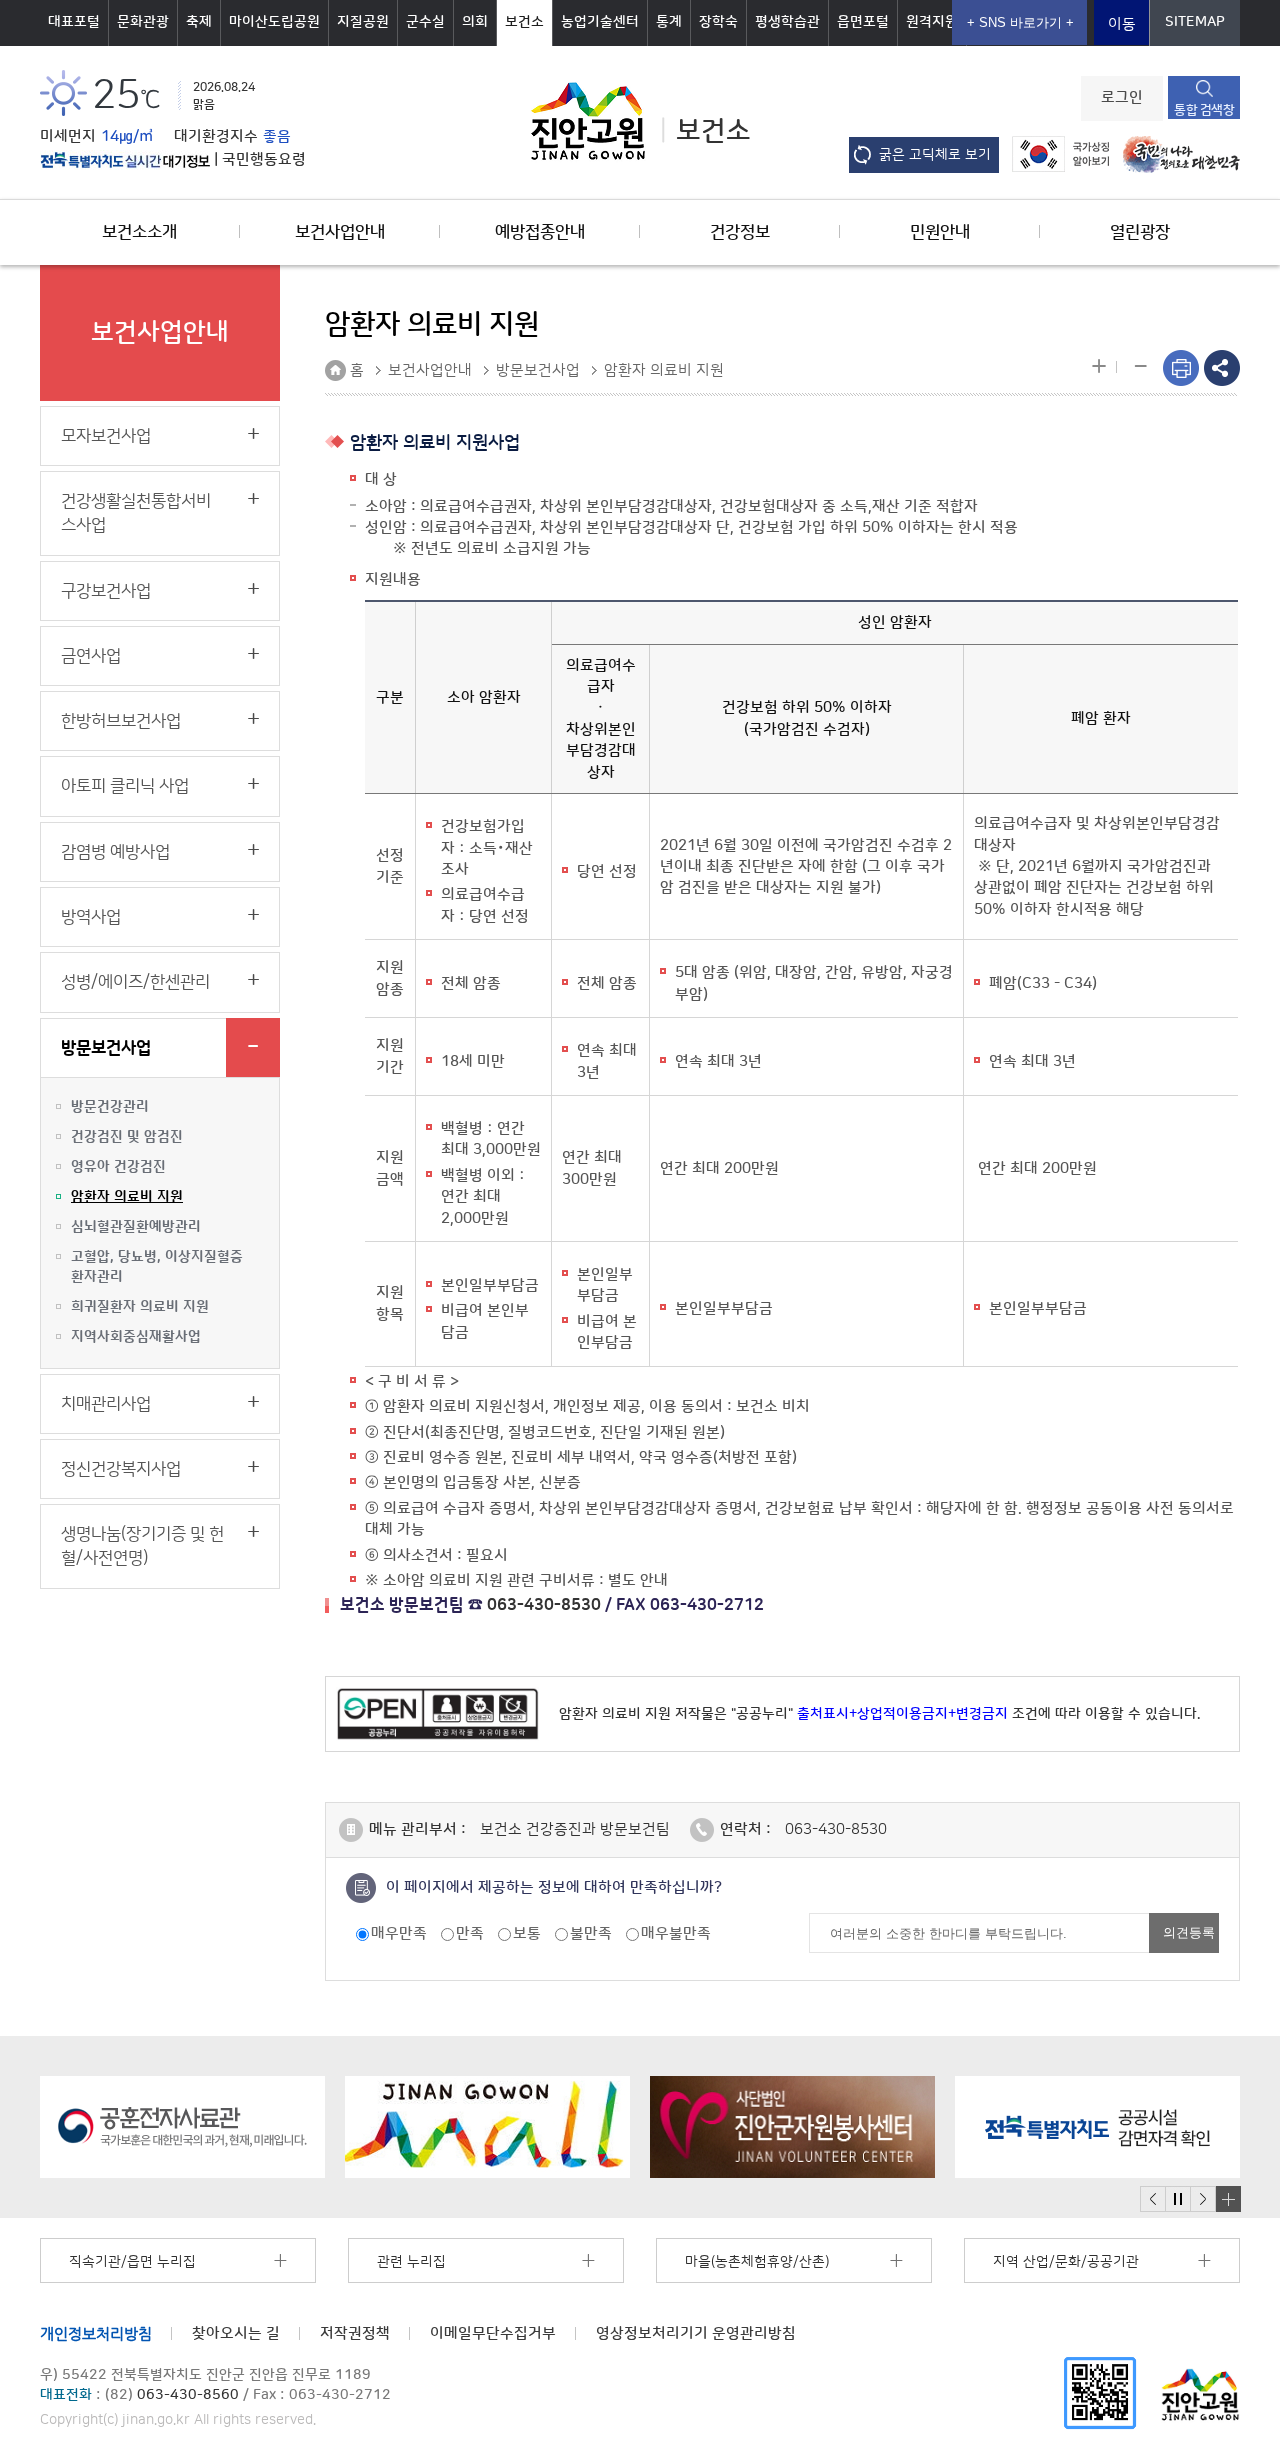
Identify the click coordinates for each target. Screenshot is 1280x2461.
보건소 (524, 22)
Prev (1153, 2199)
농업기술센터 (600, 22)
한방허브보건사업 (121, 721)
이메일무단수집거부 (493, 2333)
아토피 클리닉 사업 (125, 786)
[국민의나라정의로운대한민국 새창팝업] (1176, 153)
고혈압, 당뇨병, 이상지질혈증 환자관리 (157, 1267)
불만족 (591, 1933)
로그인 (1122, 98)
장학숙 (718, 22)
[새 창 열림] (125, 160)
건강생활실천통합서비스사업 (136, 513)
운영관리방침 (696, 2333)
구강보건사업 (106, 591)
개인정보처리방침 (96, 2333)
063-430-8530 (544, 1605)
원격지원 (932, 22)
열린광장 (1140, 232)
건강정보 (740, 232)
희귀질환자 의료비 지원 (140, 1307)
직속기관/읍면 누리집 (132, 2262)
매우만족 (399, 1933)
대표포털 (74, 22)
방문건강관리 (110, 1107)
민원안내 (940, 232)
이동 (1122, 24)
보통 (527, 1933)
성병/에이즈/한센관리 (135, 982)
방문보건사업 (106, 1048)
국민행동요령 (264, 160)
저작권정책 (355, 2333)
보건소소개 (139, 232)
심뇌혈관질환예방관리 (136, 1227)
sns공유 (1222, 368)
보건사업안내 (340, 232)
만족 (470, 1933)
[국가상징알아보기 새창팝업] (1055, 153)
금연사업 (91, 656)
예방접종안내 (540, 232)
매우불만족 (676, 1933)
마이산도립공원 (274, 22)
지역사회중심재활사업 (136, 1337)
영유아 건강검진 (118, 1167)
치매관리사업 (106, 1404)
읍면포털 (863, 22)
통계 (669, 22)
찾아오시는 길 (236, 2333)
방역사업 (91, 917)
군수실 (425, 22)
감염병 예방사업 (115, 852)
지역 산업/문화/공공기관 (1066, 2262)
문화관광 (143, 22)
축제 (199, 22)
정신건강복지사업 (121, 1469)
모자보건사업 (106, 436)
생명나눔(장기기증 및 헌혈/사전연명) (142, 1546)
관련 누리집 (411, 2262)
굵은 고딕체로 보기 (935, 155)
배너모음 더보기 (1228, 2199)
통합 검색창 (1204, 110)
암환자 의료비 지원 (127, 1197)
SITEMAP (1195, 22)
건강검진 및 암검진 (127, 1137)
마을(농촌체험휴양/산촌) (757, 2262)
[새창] (1100, 2391)
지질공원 (363, 22)
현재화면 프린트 (1181, 368)
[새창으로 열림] (182, 2127)
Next (1203, 2199)
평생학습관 (787, 22)
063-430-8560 (188, 2395)
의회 (475, 22)
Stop (1177, 2199)
